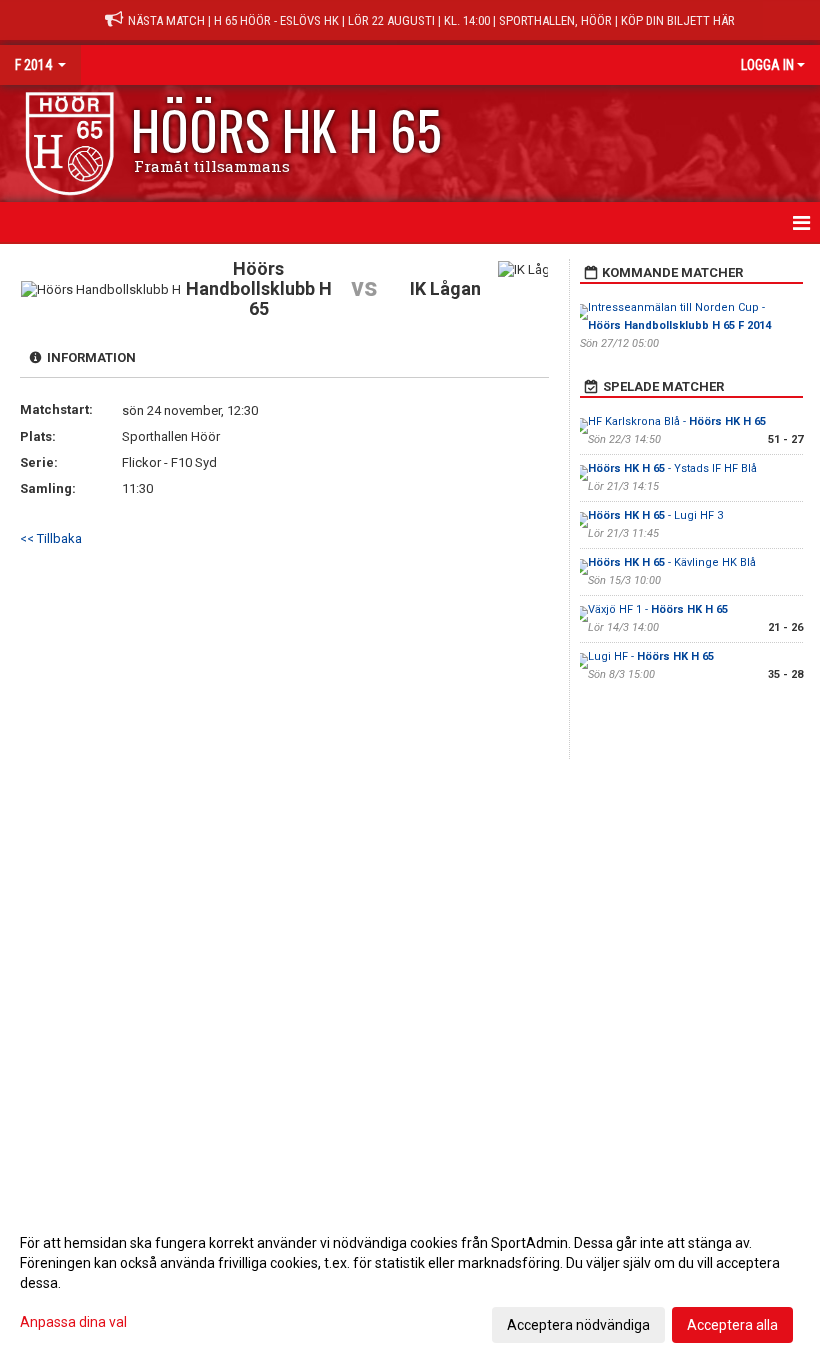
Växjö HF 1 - (658, 609)
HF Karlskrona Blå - (677, 421)
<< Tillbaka (51, 538)
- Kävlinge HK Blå (672, 562)
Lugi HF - (651, 656)
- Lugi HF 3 (655, 515)
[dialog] (410, 1283)
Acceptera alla (732, 1325)
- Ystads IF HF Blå (672, 468)
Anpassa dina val (73, 1322)
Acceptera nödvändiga (578, 1325)
